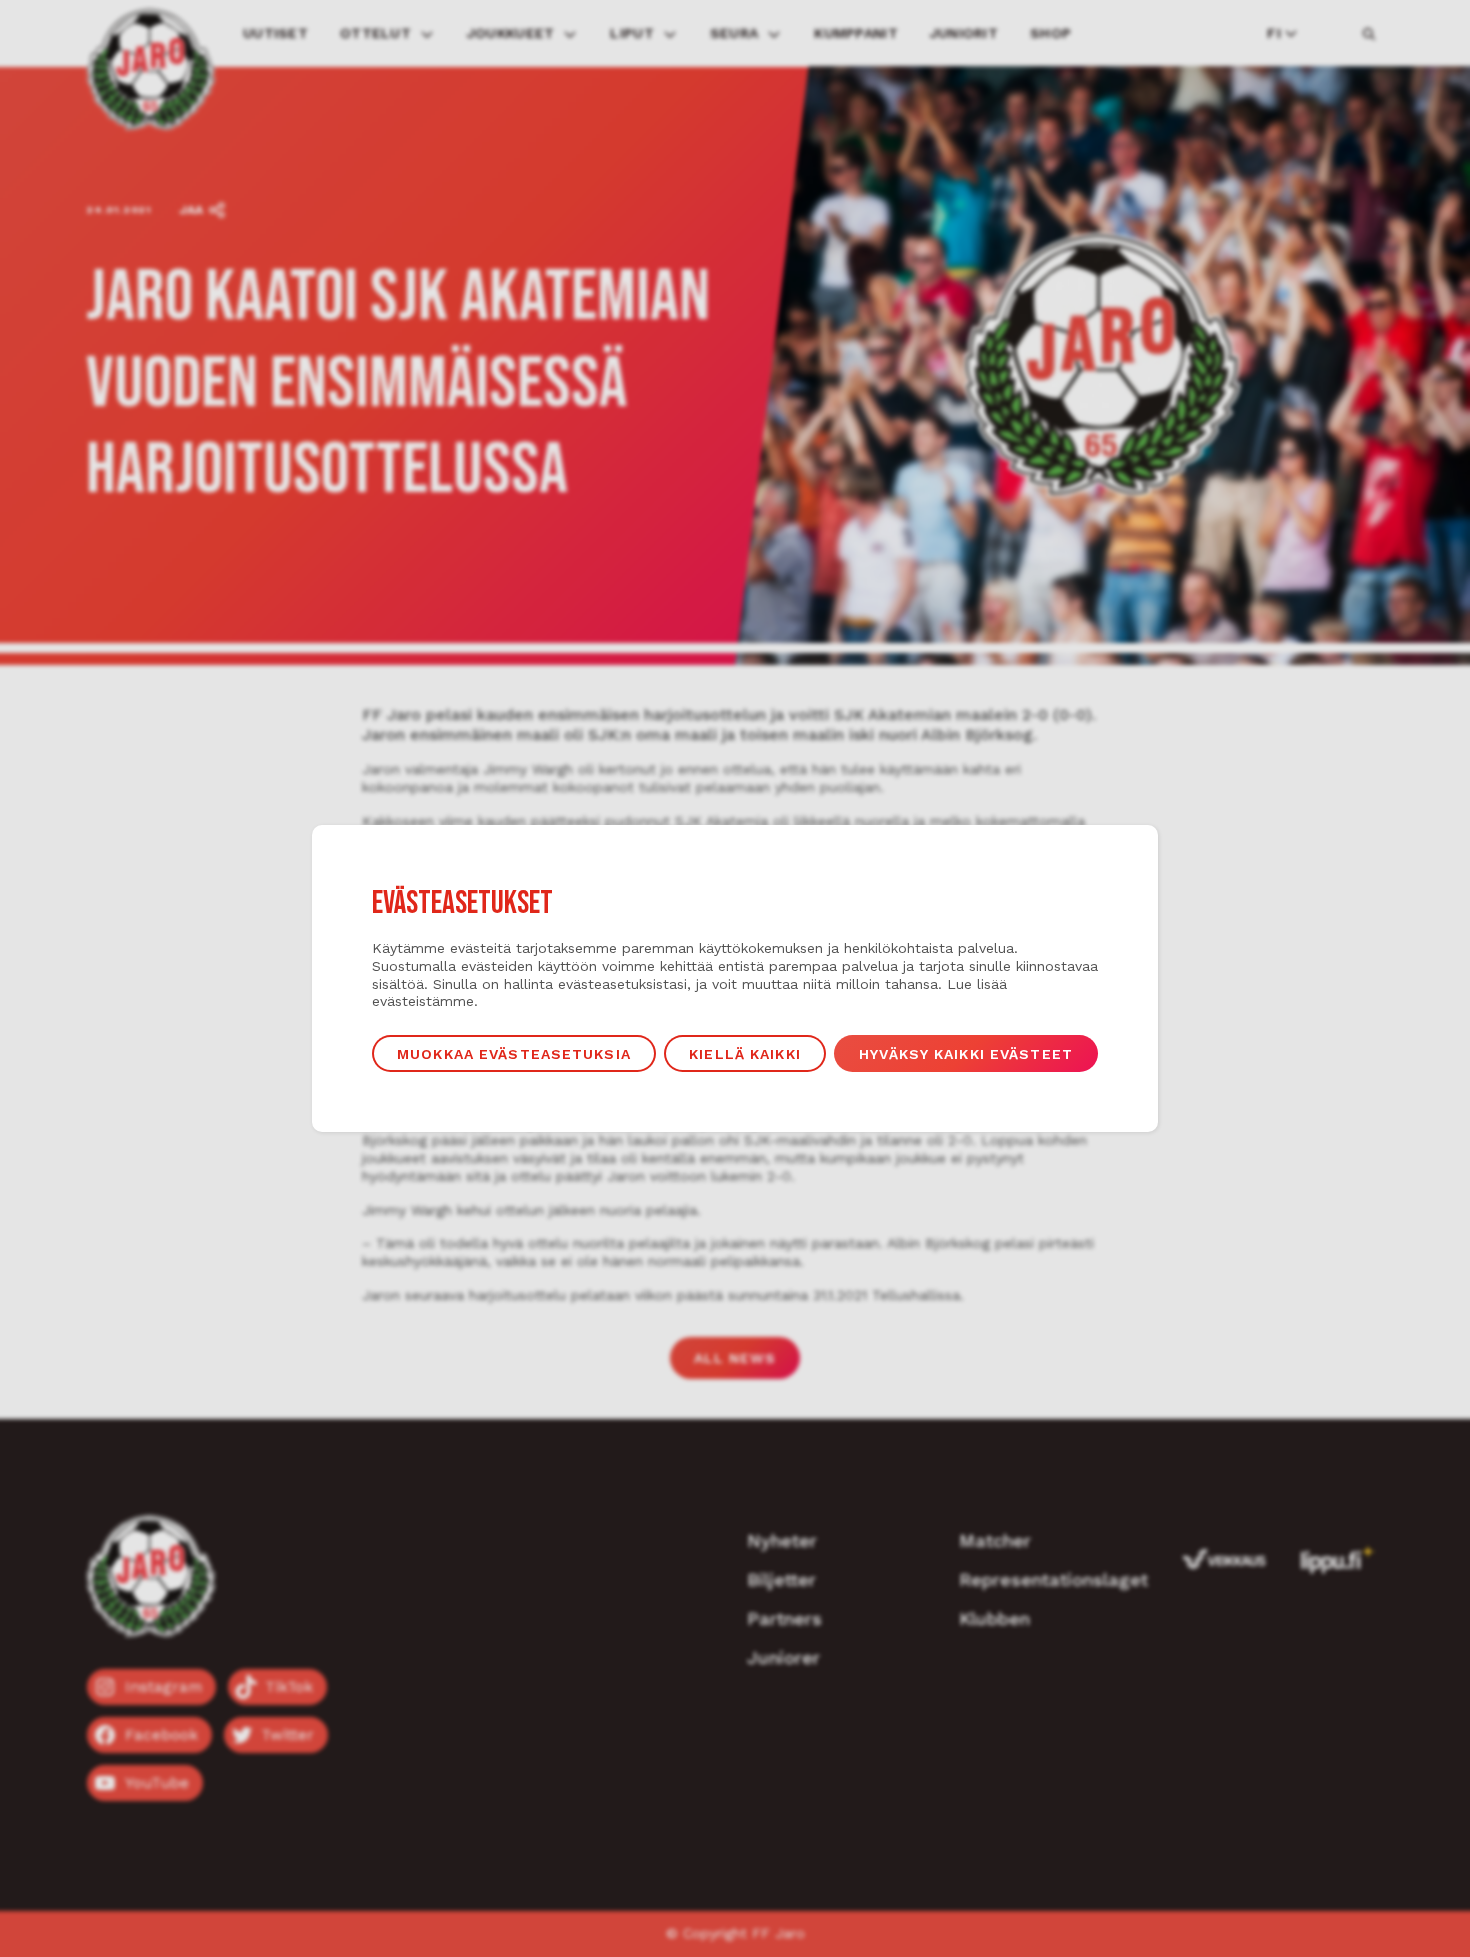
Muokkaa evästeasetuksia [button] (514, 1054)
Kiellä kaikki (745, 1054)
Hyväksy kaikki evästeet (966, 1054)
